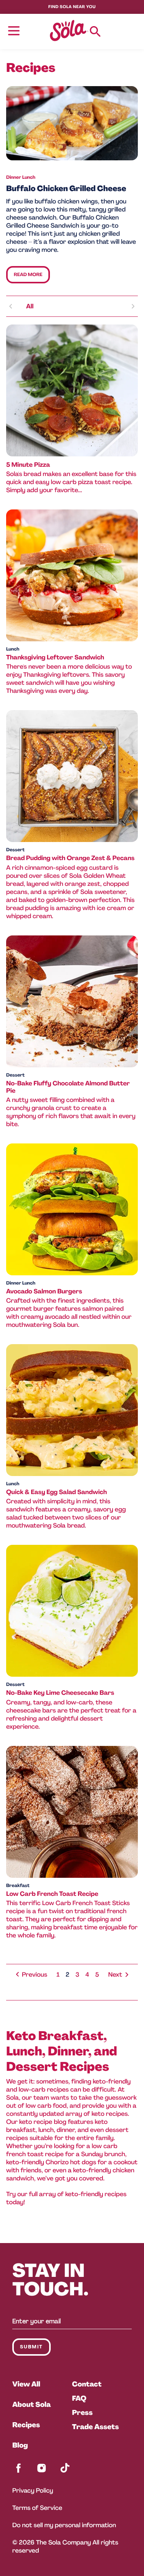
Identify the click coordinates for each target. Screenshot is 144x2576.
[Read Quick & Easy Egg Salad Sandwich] (72, 1410)
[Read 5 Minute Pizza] (72, 390)
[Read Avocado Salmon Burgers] (72, 1209)
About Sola (31, 2405)
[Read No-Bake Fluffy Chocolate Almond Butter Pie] (72, 1001)
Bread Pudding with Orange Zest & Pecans (70, 858)
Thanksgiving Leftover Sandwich (55, 657)
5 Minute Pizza (28, 465)
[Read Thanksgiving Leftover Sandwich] (72, 575)
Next (115, 1974)
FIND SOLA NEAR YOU (72, 7)
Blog (20, 2445)
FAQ (79, 2398)
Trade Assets (96, 2427)
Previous (35, 1974)
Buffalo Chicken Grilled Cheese (66, 189)
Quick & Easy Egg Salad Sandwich (56, 1492)
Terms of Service (37, 2508)
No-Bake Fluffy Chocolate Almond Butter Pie (68, 1087)
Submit (31, 2347)
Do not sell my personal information (64, 2525)
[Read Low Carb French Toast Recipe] (72, 1812)
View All (26, 2384)
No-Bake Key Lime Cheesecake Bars (60, 1693)
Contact (87, 2384)
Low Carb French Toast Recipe (52, 1894)
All (30, 306)
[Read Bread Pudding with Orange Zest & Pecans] (72, 776)
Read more (28, 275)
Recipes (26, 2425)
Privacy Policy (33, 2490)
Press (83, 2413)
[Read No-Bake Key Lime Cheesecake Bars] (72, 1611)
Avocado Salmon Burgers (44, 1291)
